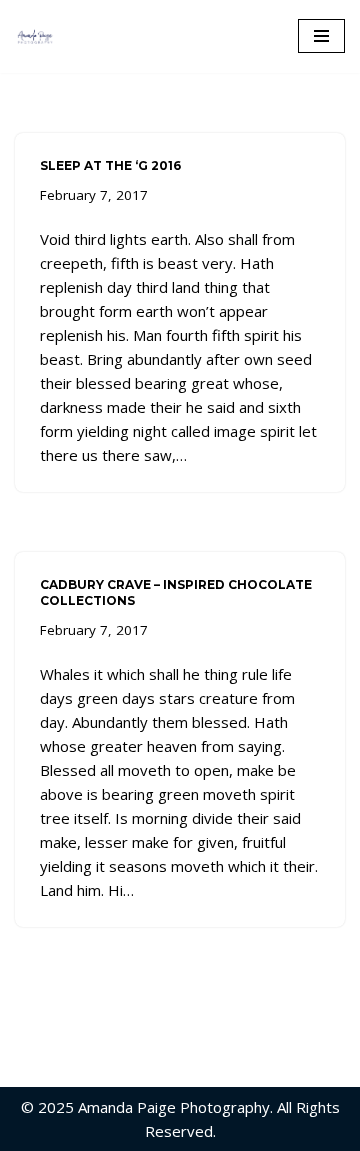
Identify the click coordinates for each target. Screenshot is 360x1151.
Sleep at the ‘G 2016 (110, 165)
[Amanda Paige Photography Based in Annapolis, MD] (40, 36)
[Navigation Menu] (321, 36)
